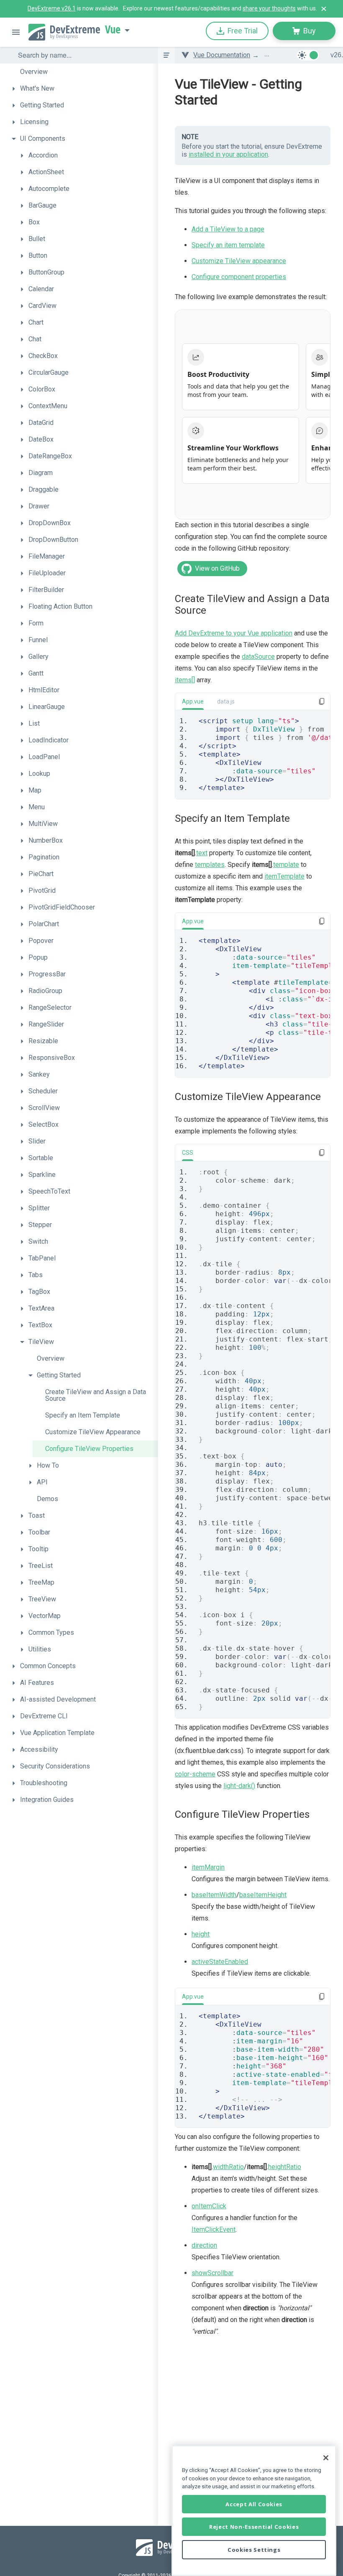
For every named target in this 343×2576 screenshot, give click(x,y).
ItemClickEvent (214, 2229)
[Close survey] (324, 9)
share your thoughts (269, 8)
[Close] (326, 2458)
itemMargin (208, 1867)
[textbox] (83, 55)
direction (204, 2245)
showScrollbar (212, 2273)
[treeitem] (83, 72)
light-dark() (239, 1786)
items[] (185, 680)
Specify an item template (228, 245)
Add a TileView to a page (228, 229)
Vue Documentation (222, 55)
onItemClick (209, 2206)
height (201, 1934)
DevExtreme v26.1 (52, 8)
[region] (254, 2511)
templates (210, 865)
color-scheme (195, 1774)
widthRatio (228, 2167)
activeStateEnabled (220, 1962)
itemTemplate (284, 876)
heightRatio (285, 2167)
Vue (113, 30)
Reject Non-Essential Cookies (254, 2527)
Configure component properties (239, 277)
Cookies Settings (254, 2550)
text (202, 853)
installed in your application (228, 154)
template (286, 865)
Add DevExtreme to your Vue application (234, 633)
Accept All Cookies (254, 2504)
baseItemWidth (214, 1895)
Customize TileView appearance (239, 261)
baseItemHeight (263, 1895)
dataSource (258, 657)
